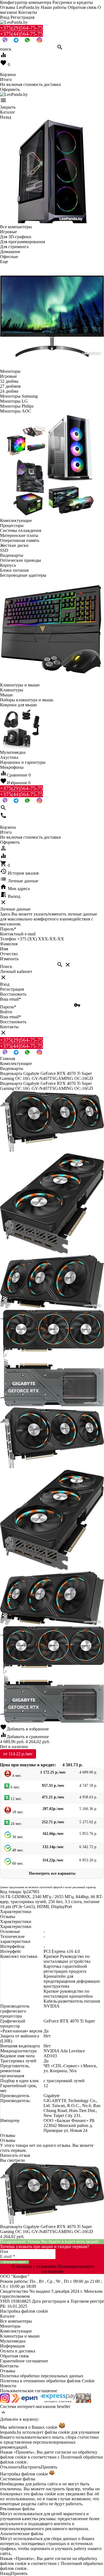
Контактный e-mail (18, 934)
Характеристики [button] (16, 1921)
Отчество (9, 954)
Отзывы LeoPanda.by (20, 7)
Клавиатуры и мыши (20, 2336)
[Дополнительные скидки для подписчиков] (5, 2401)
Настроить (31, 2467)
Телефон (8, 939)
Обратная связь (82, 7)
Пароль (8, 929)
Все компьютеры (16, 2321)
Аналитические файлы (22, 2534)
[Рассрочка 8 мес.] (83, 2401)
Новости (8, 2386)
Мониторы (10, 2326)
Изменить (9, 959)
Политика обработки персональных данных (42, 2376)
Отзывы (8, 2371)
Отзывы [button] (8, 2135)
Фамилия (9, 944)
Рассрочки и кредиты (73, 2)
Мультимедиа (13, 2341)
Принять (49, 2467)
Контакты (28, 12)
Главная (7, 1059)
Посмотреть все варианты (52, 1873)
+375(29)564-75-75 (21, 28)
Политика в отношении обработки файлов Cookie (47, 2381)
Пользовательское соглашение (29, 2391)
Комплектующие (16, 2331)
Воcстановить (13, 1022)
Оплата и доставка (18, 2351)
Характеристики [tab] (16, 1912)
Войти (6, 1012)
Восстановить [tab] (13, 994)
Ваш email (11, 999)
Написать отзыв (15, 2155)
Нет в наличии (14, 1747)
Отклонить (10, 2467)
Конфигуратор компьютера (26, 2)
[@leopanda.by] (39, 41)
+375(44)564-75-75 (21, 34)
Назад (6, 2573)
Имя (4, 949)
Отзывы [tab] (8, 1917)
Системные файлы (18, 2479)
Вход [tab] (5, 984)
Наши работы (54, 7)
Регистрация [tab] (12, 989)
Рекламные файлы (17, 2509)
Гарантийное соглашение (24, 2361)
